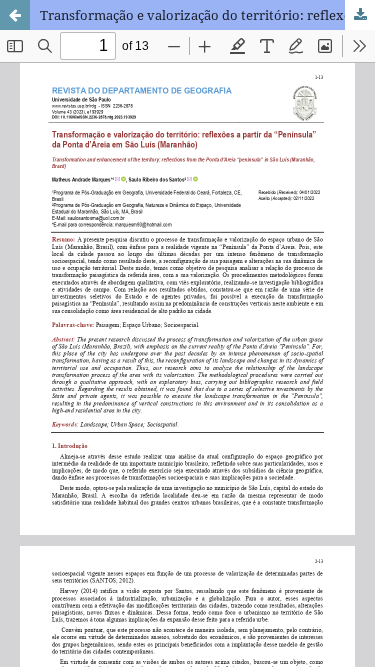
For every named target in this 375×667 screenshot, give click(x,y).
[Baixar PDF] (360, 15)
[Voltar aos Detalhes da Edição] (15, 15)
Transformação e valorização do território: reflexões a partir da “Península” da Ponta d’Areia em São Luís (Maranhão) (207, 15)
